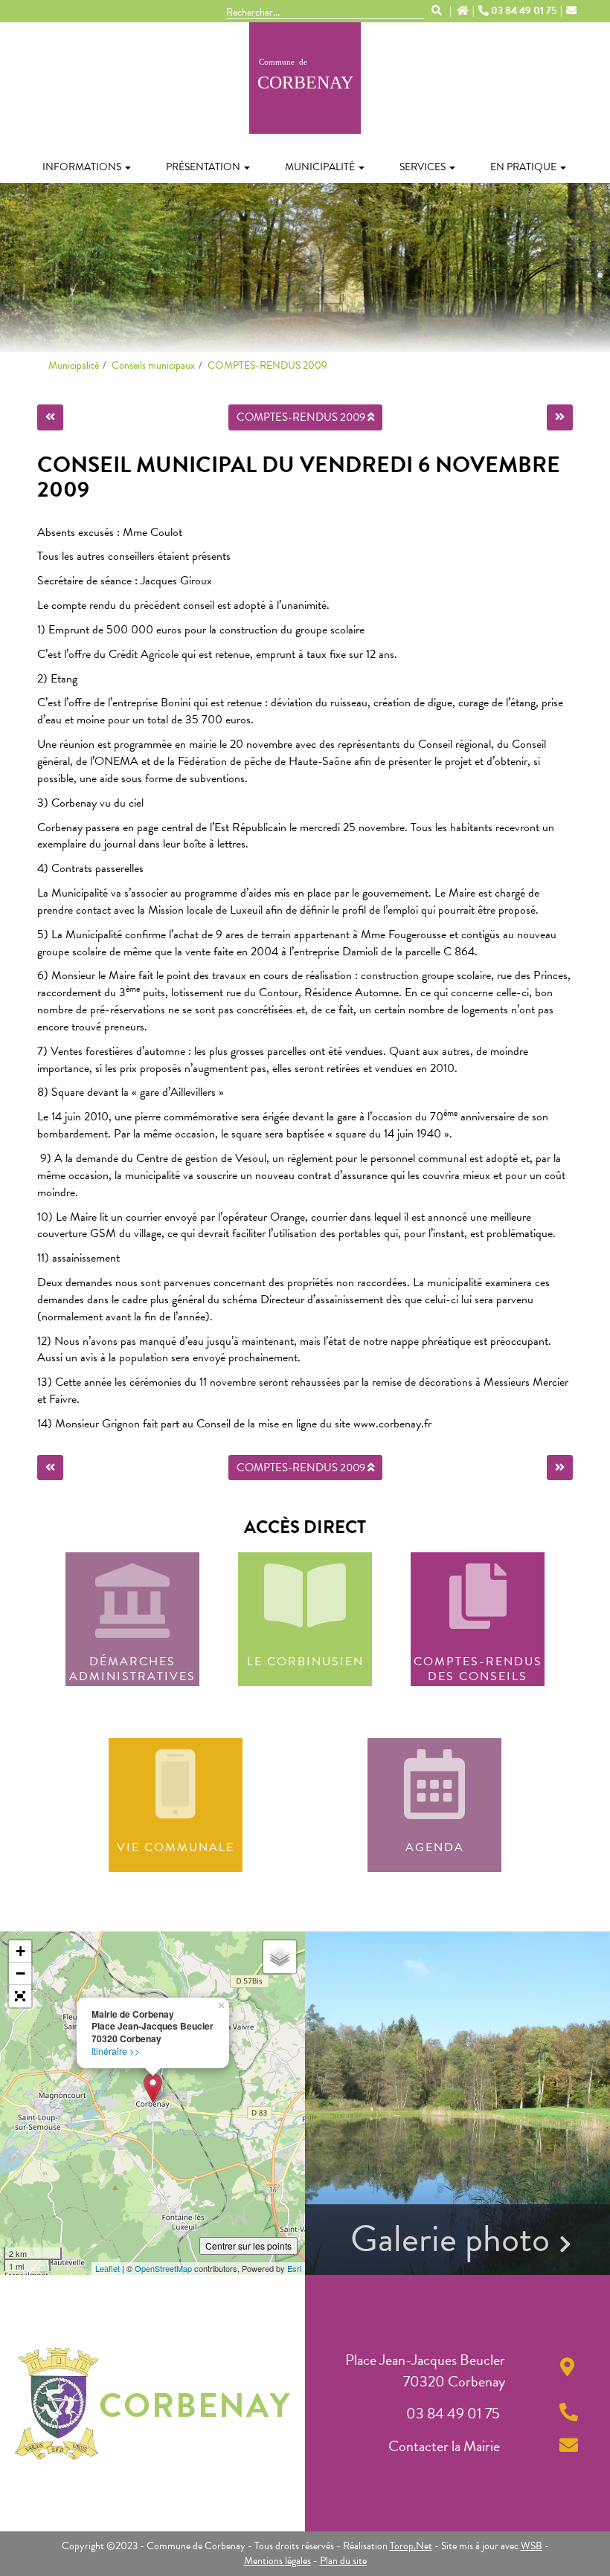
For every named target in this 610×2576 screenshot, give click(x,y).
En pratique (523, 167)
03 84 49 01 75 (524, 11)
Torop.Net (411, 2546)
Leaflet (107, 2268)
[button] (20, 1996)
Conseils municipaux (153, 365)
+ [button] (20, 1951)
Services (423, 167)
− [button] (20, 1973)
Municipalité (320, 167)
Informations (82, 167)
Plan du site (343, 2561)
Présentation (203, 167)
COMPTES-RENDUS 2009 (267, 365)
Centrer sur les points (248, 2246)
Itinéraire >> (116, 2051)
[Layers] (280, 1957)
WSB (532, 2546)
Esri (294, 2268)
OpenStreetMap (163, 2268)
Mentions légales (277, 2561)
